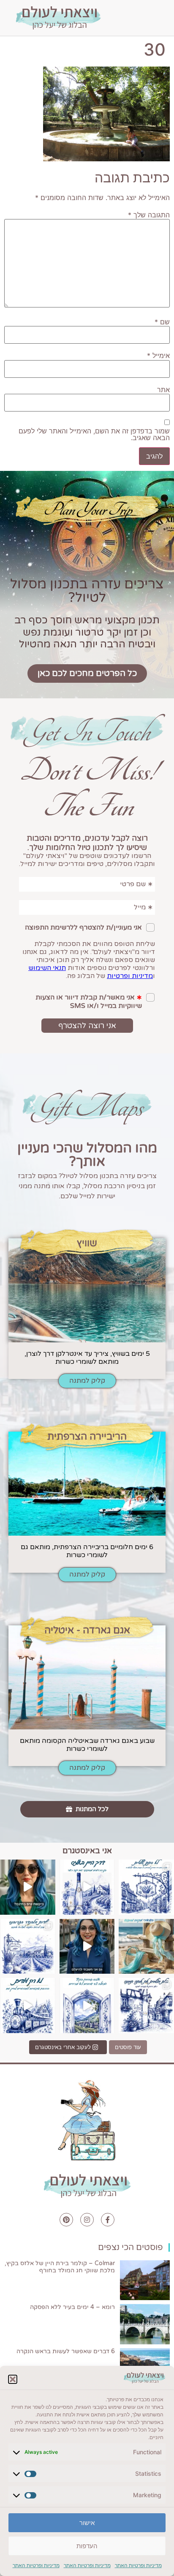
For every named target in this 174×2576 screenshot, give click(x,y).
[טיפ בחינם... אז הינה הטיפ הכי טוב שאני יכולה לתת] (28, 1887)
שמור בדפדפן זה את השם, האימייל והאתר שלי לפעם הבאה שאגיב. (94, 434)
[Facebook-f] (108, 2220)
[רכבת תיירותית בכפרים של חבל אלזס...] (28, 2005)
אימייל (158, 355)
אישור (87, 2523)
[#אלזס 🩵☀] (87, 2005)
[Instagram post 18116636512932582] (28, 1947)
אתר (163, 390)
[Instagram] (87, 2220)
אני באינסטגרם (87, 1851)
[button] (13, 2379)
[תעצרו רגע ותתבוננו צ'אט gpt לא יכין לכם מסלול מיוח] (146, 2005)
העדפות (87, 2546)
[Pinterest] (66, 2220)
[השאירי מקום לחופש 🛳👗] (146, 1947)
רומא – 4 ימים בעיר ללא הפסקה (72, 2307)
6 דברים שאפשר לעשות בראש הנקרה (66, 2351)
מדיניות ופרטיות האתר (138, 2565)
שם (162, 322)
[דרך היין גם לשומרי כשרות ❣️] (87, 1887)
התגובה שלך (149, 215)
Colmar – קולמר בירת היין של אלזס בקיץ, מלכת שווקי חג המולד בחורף (60, 2267)
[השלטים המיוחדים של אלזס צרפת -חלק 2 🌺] (146, 1887)
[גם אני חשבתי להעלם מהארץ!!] (87, 1947)
